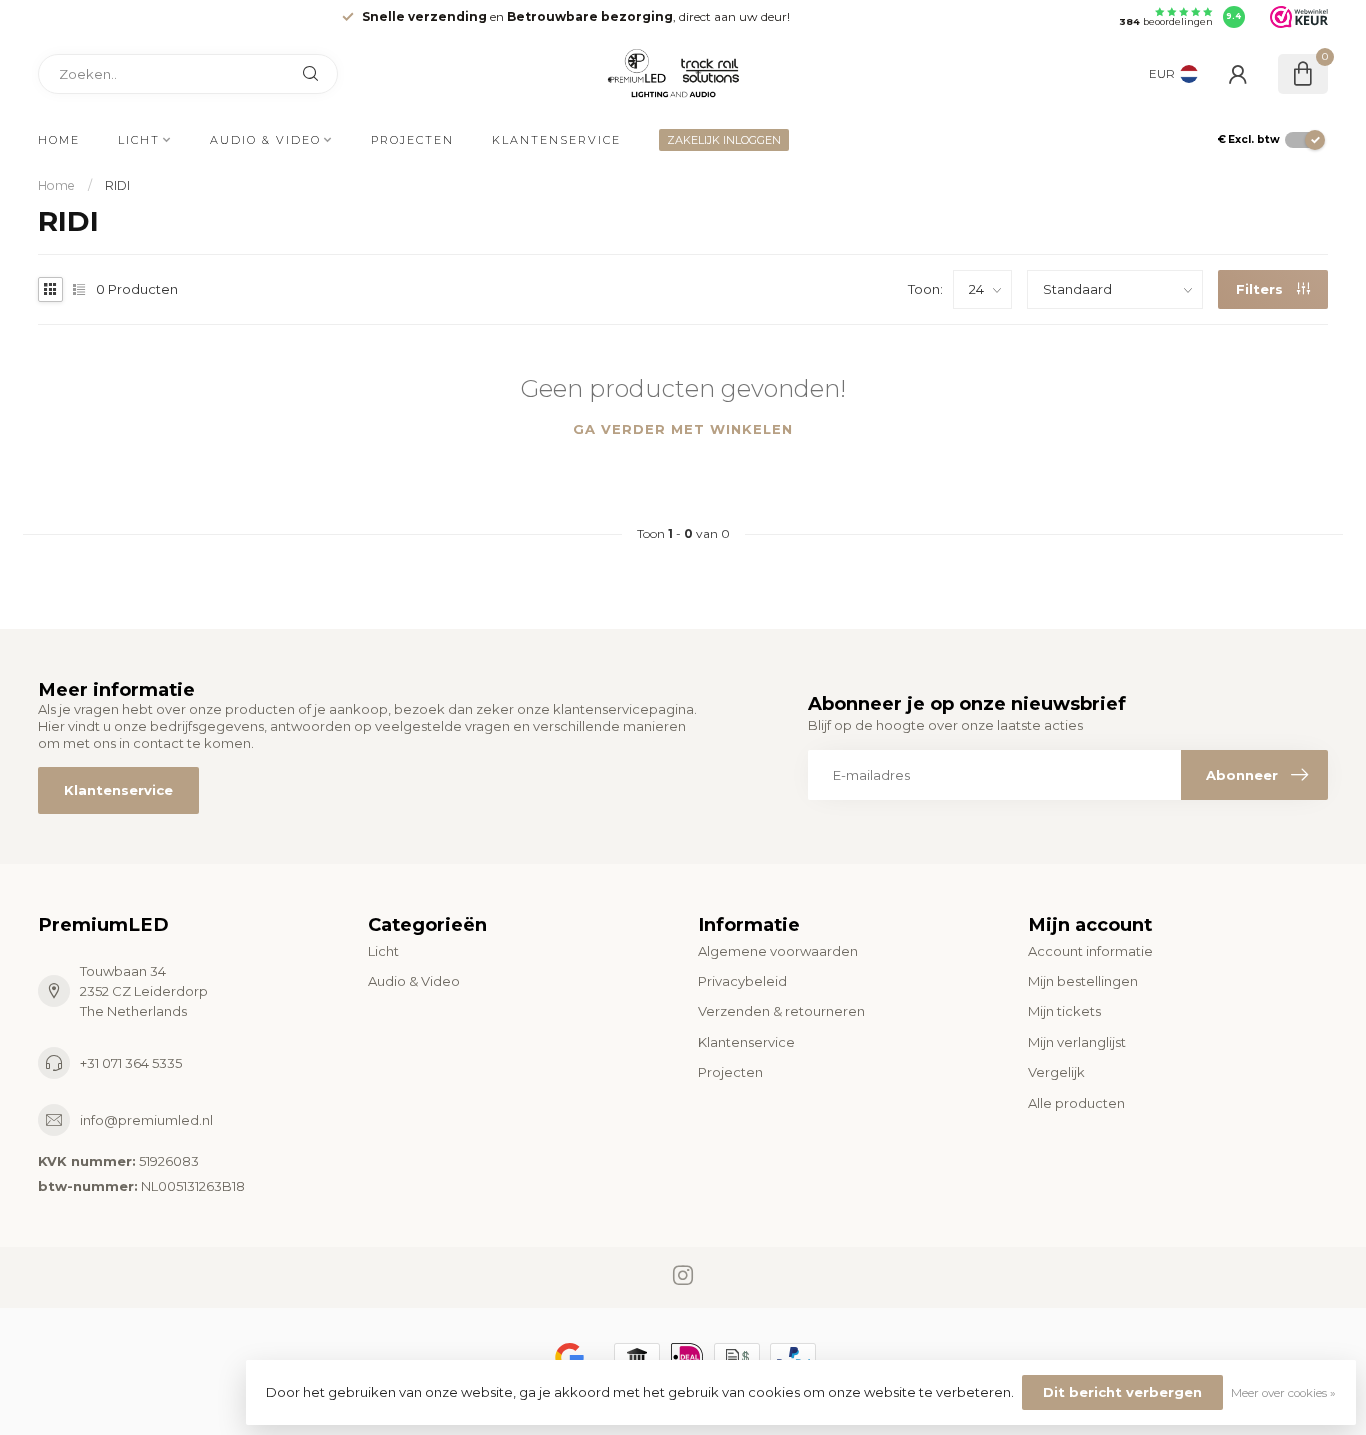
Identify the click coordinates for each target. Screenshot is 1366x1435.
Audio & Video (265, 140)
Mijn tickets (1064, 1011)
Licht (139, 140)
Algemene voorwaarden (778, 951)
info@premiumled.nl (146, 1120)
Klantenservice (556, 140)
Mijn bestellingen (1083, 981)
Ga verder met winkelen (683, 429)
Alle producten (1076, 1103)
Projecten (412, 140)
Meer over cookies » (1283, 1393)
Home (59, 140)
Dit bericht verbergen (1122, 1392)
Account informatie (1090, 951)
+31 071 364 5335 (131, 1063)
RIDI (117, 185)
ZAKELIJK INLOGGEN (724, 140)
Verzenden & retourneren (781, 1011)
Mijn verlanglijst (1077, 1042)
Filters (1261, 289)
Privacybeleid (742, 981)
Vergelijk (1056, 1072)
